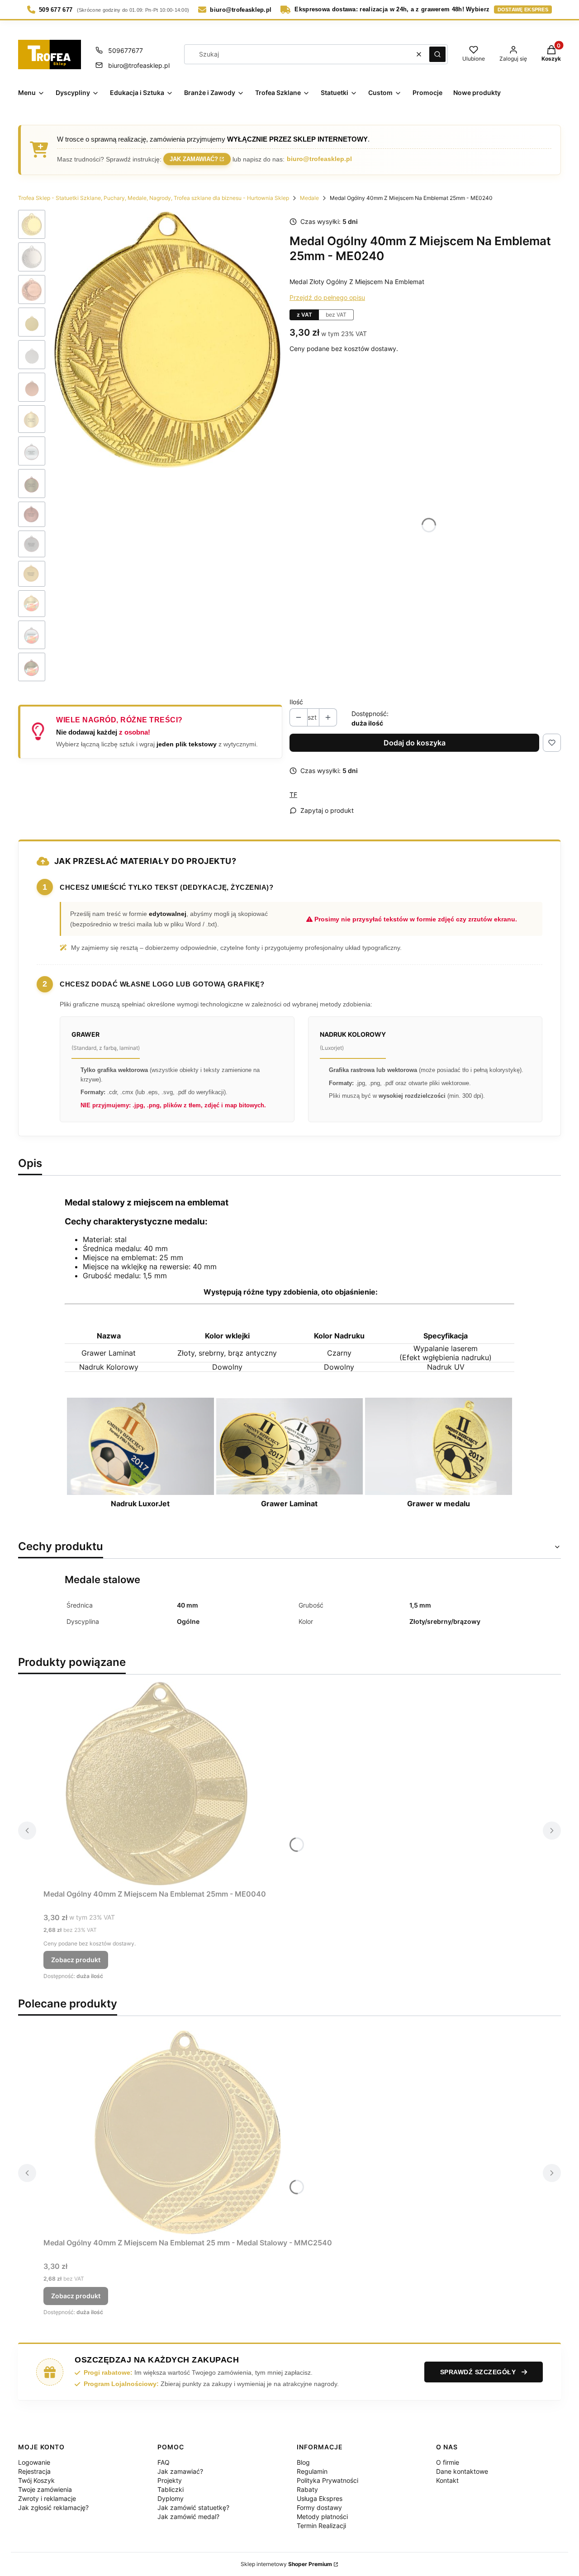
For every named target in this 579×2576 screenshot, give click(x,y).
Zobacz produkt (76, 1960)
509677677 (126, 50)
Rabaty (307, 2489)
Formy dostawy (319, 2507)
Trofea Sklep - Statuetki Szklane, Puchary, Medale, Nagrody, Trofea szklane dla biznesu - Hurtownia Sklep (154, 198)
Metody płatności (322, 2517)
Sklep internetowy (286, 2564)
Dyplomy (171, 2498)
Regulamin (312, 2471)
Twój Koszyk (36, 2480)
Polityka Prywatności (327, 2480)
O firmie (448, 2462)
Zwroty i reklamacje (47, 2498)
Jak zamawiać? (194, 159)
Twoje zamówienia (45, 2489)
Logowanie (34, 2462)
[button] (437, 54)
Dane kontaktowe (462, 2471)
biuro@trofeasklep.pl (139, 65)
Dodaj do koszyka (415, 743)
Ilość (296, 702)
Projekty (170, 2480)
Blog (303, 2462)
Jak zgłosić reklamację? (53, 2507)
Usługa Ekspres (320, 2498)
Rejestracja (34, 2471)
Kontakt (447, 2480)
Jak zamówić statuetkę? (193, 2507)
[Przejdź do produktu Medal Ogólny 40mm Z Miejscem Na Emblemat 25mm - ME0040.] (157, 1784)
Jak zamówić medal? (188, 2517)
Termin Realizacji (321, 2526)
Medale (309, 198)
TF (293, 795)
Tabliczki (171, 2489)
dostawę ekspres (523, 9)
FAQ (164, 2462)
